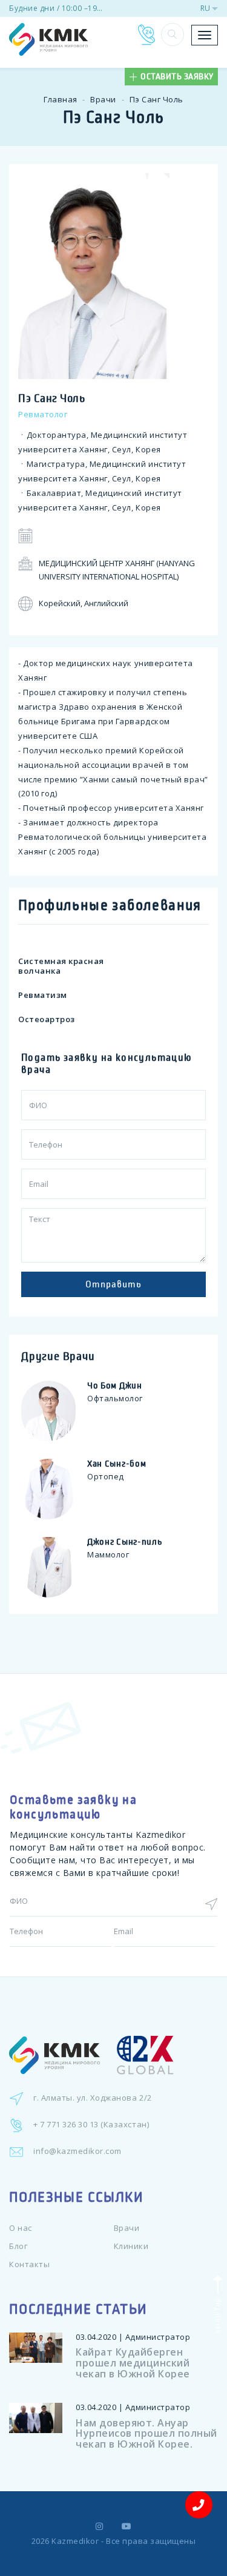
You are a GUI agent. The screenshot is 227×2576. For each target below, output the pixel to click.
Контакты (29, 2264)
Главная (61, 99)
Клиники (131, 2246)
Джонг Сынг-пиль (125, 1542)
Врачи (103, 99)
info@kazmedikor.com (77, 2151)
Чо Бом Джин (115, 1385)
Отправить (113, 1284)
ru (205, 8)
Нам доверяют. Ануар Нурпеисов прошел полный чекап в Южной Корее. (146, 2433)
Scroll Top (216, 2314)
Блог (18, 2246)
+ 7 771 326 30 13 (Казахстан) (91, 2124)
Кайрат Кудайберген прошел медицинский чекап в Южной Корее (133, 2363)
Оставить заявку (177, 77)
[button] (173, 35)
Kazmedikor (75, 2541)
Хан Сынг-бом (117, 1464)
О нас (21, 2228)
